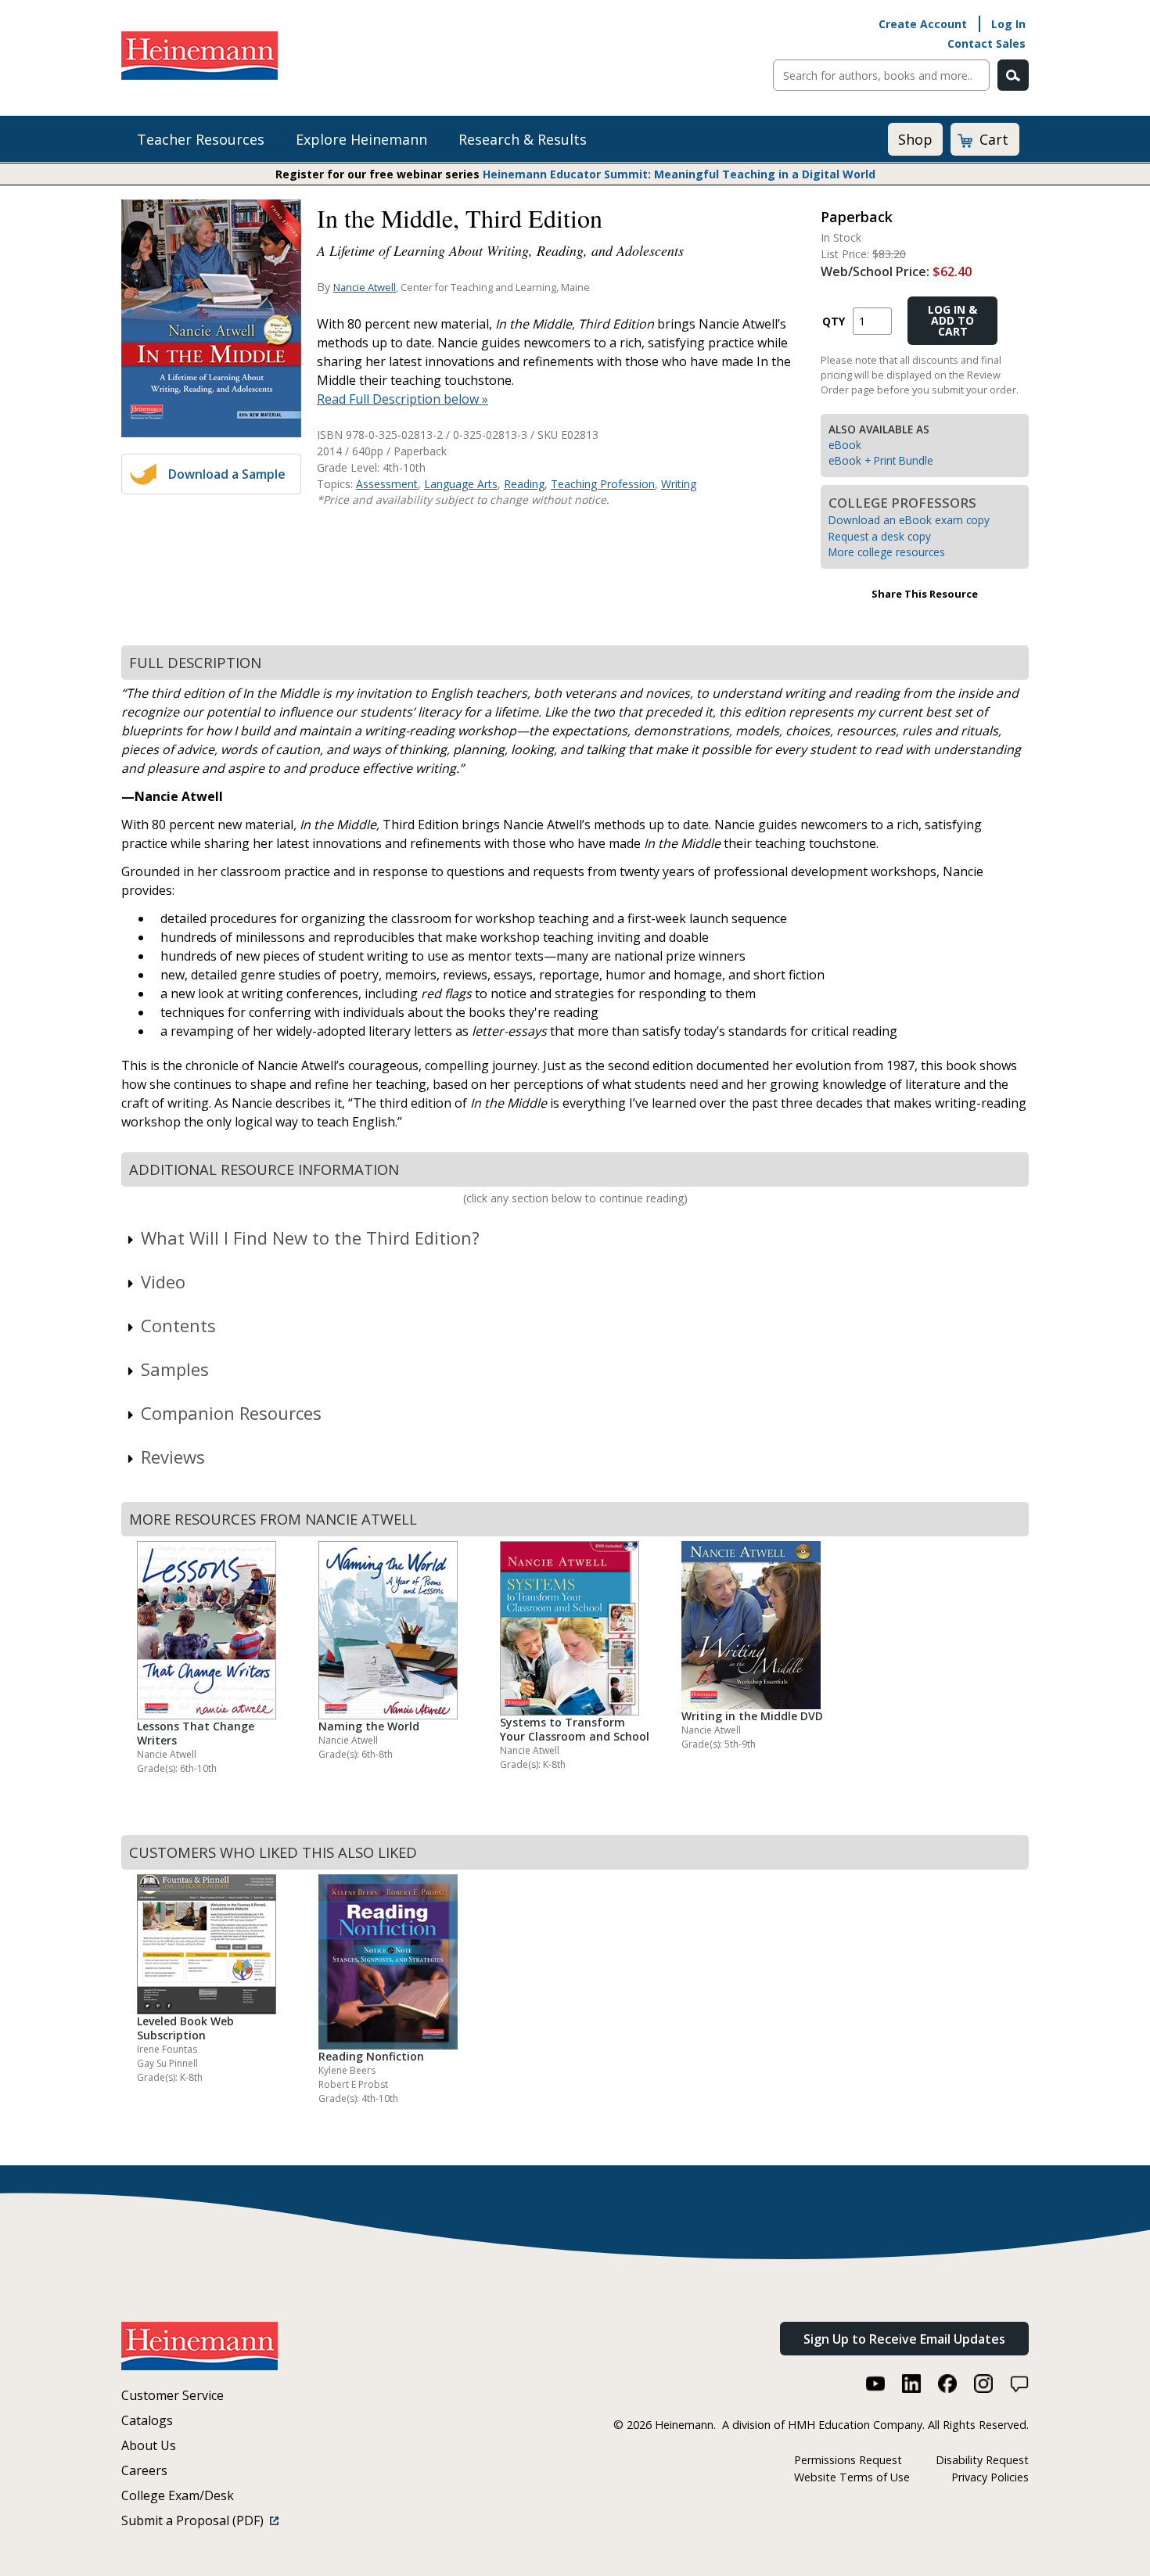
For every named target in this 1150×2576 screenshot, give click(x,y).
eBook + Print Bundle (881, 460)
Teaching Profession (603, 484)
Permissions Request (848, 2460)
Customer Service (172, 2395)
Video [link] (163, 1281)
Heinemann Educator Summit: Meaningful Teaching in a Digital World (679, 174)
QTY (834, 321)
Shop (915, 139)
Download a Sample (227, 474)
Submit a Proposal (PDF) (196, 2520)
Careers (144, 2470)
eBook (845, 445)
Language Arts (461, 484)
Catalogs (147, 2420)
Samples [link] (175, 1369)
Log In (1008, 24)
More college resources (887, 552)
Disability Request (982, 2460)
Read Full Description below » (402, 399)
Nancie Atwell (365, 287)
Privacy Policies (990, 2477)
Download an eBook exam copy (909, 520)
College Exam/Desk (178, 2495)
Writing (679, 484)
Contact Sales (986, 43)
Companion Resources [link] (231, 1413)
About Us (149, 2445)
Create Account (923, 24)
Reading (524, 484)
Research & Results (523, 139)
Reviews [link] (173, 1457)
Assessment (387, 484)
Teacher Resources (201, 139)
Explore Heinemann (361, 139)
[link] (575, 1238)
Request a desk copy (880, 536)
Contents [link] (178, 1325)
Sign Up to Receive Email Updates (904, 2339)
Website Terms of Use (852, 2477)
